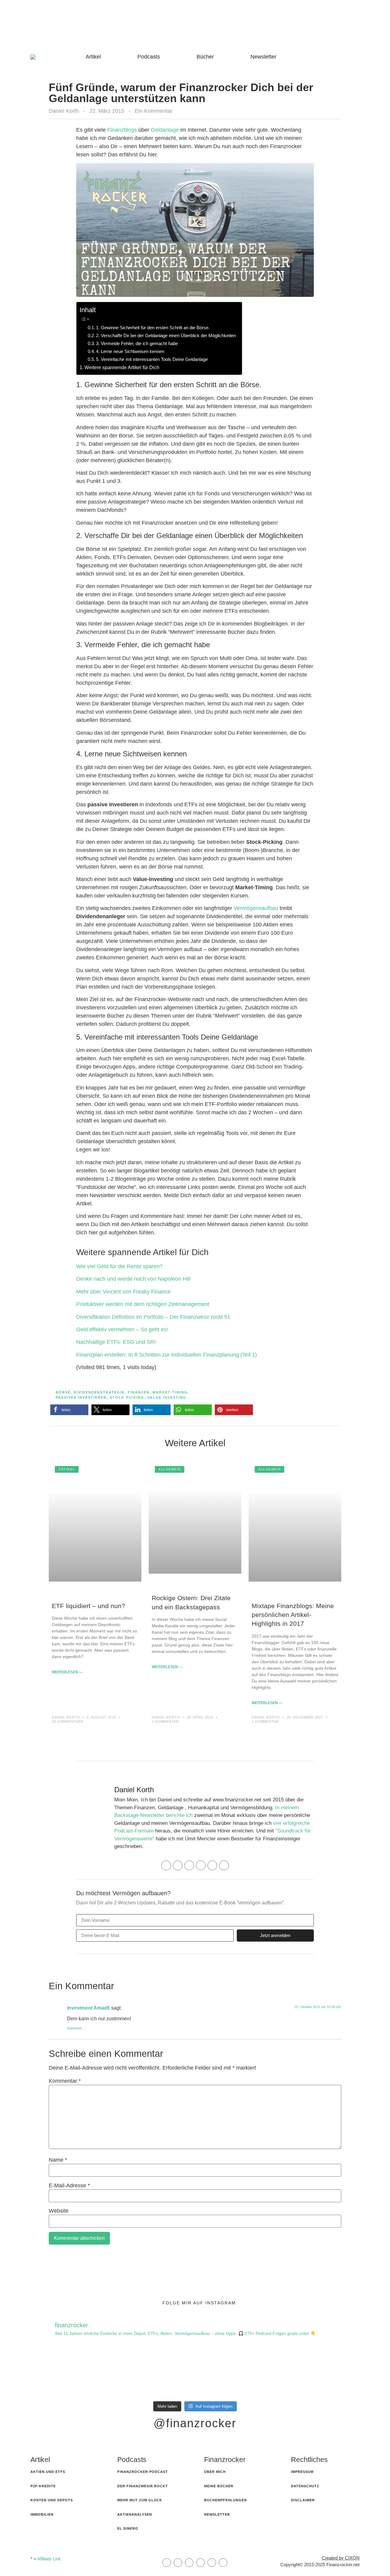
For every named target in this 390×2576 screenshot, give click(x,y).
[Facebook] (178, 1865)
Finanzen (139, 1392)
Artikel (93, 57)
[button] (69, 1410)
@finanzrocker (195, 2423)
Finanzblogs (122, 130)
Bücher (205, 57)
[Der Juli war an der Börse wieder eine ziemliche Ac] (238, 2372)
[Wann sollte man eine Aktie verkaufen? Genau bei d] (323, 2372)
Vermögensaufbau (256, 908)
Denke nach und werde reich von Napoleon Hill (133, 1279)
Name (58, 2160)
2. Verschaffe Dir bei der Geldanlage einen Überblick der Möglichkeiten (166, 335)
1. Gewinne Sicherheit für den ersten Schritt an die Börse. (153, 328)
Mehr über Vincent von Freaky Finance (123, 1292)
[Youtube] (224, 1865)
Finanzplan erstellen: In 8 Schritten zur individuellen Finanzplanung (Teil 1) (167, 1355)
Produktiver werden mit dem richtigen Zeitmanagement (143, 1304)
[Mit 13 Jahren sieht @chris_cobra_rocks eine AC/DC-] (67, 2372)
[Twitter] (212, 1865)
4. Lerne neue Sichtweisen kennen (130, 351)
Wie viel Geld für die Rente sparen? (119, 1266)
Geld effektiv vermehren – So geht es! (122, 1329)
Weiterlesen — (67, 1672)
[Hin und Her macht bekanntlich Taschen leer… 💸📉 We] (152, 2372)
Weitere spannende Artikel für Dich (122, 367)
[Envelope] (167, 2563)
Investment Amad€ (89, 2008)
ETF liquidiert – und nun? (89, 1606)
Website (59, 2211)
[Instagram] (189, 1865)
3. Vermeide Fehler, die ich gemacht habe (137, 343)
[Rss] (200, 2563)
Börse (63, 1392)
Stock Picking (127, 1397)
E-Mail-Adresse (69, 2185)
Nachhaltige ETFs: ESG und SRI (117, 1342)
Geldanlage (165, 130)
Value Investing (167, 1397)
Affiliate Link (49, 2559)
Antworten (74, 2028)
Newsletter (263, 57)
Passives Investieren (81, 1397)
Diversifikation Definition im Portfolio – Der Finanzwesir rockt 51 (153, 1317)
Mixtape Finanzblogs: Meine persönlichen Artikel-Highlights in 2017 (293, 1615)
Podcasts (149, 57)
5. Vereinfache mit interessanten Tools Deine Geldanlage (152, 359)
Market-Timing (170, 1392)
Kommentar (65, 2081)
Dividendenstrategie (99, 1392)
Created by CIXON (341, 2558)
